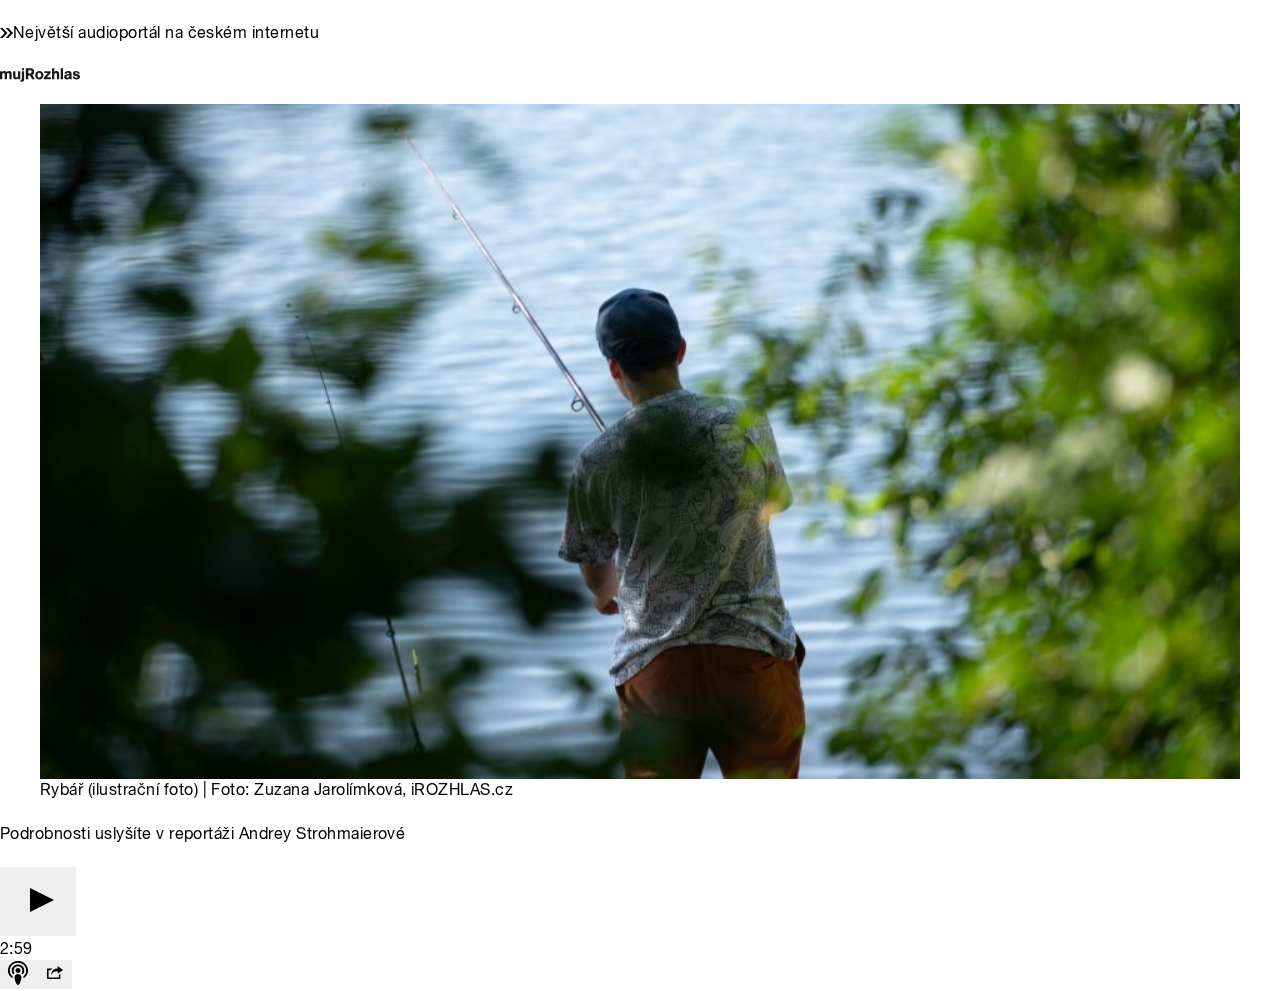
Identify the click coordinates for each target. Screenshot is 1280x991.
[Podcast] (18, 974)
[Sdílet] (54, 974)
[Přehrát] (38, 901)
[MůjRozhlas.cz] (40, 76)
